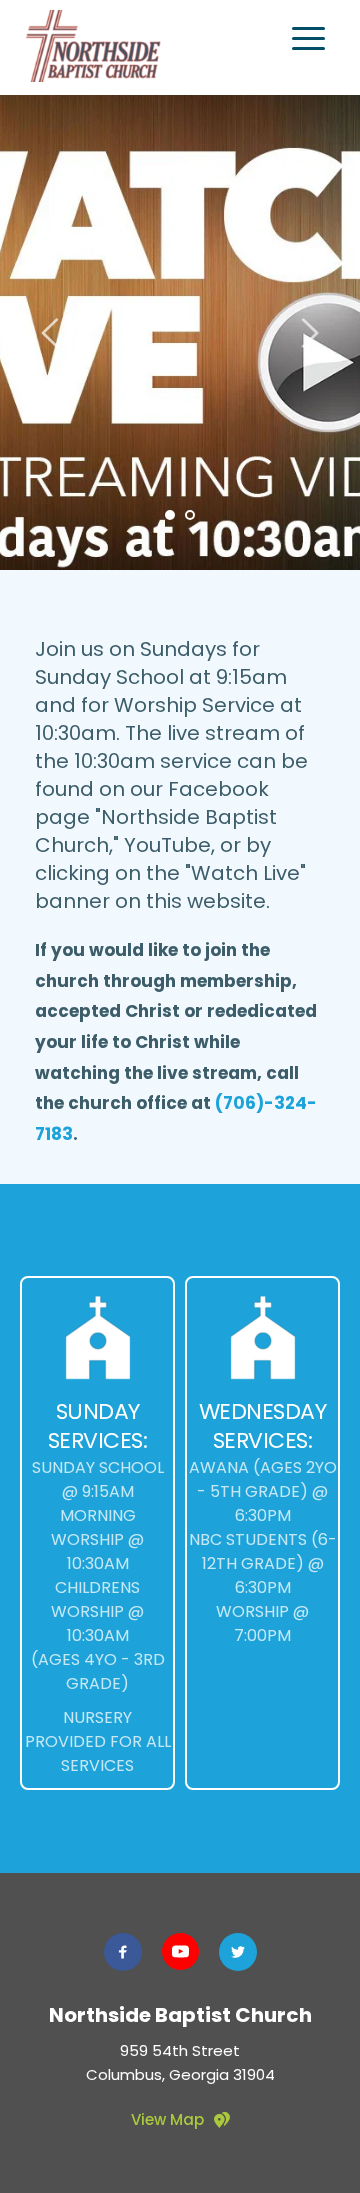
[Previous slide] (51, 333)
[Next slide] (309, 333)
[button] (308, 38)
